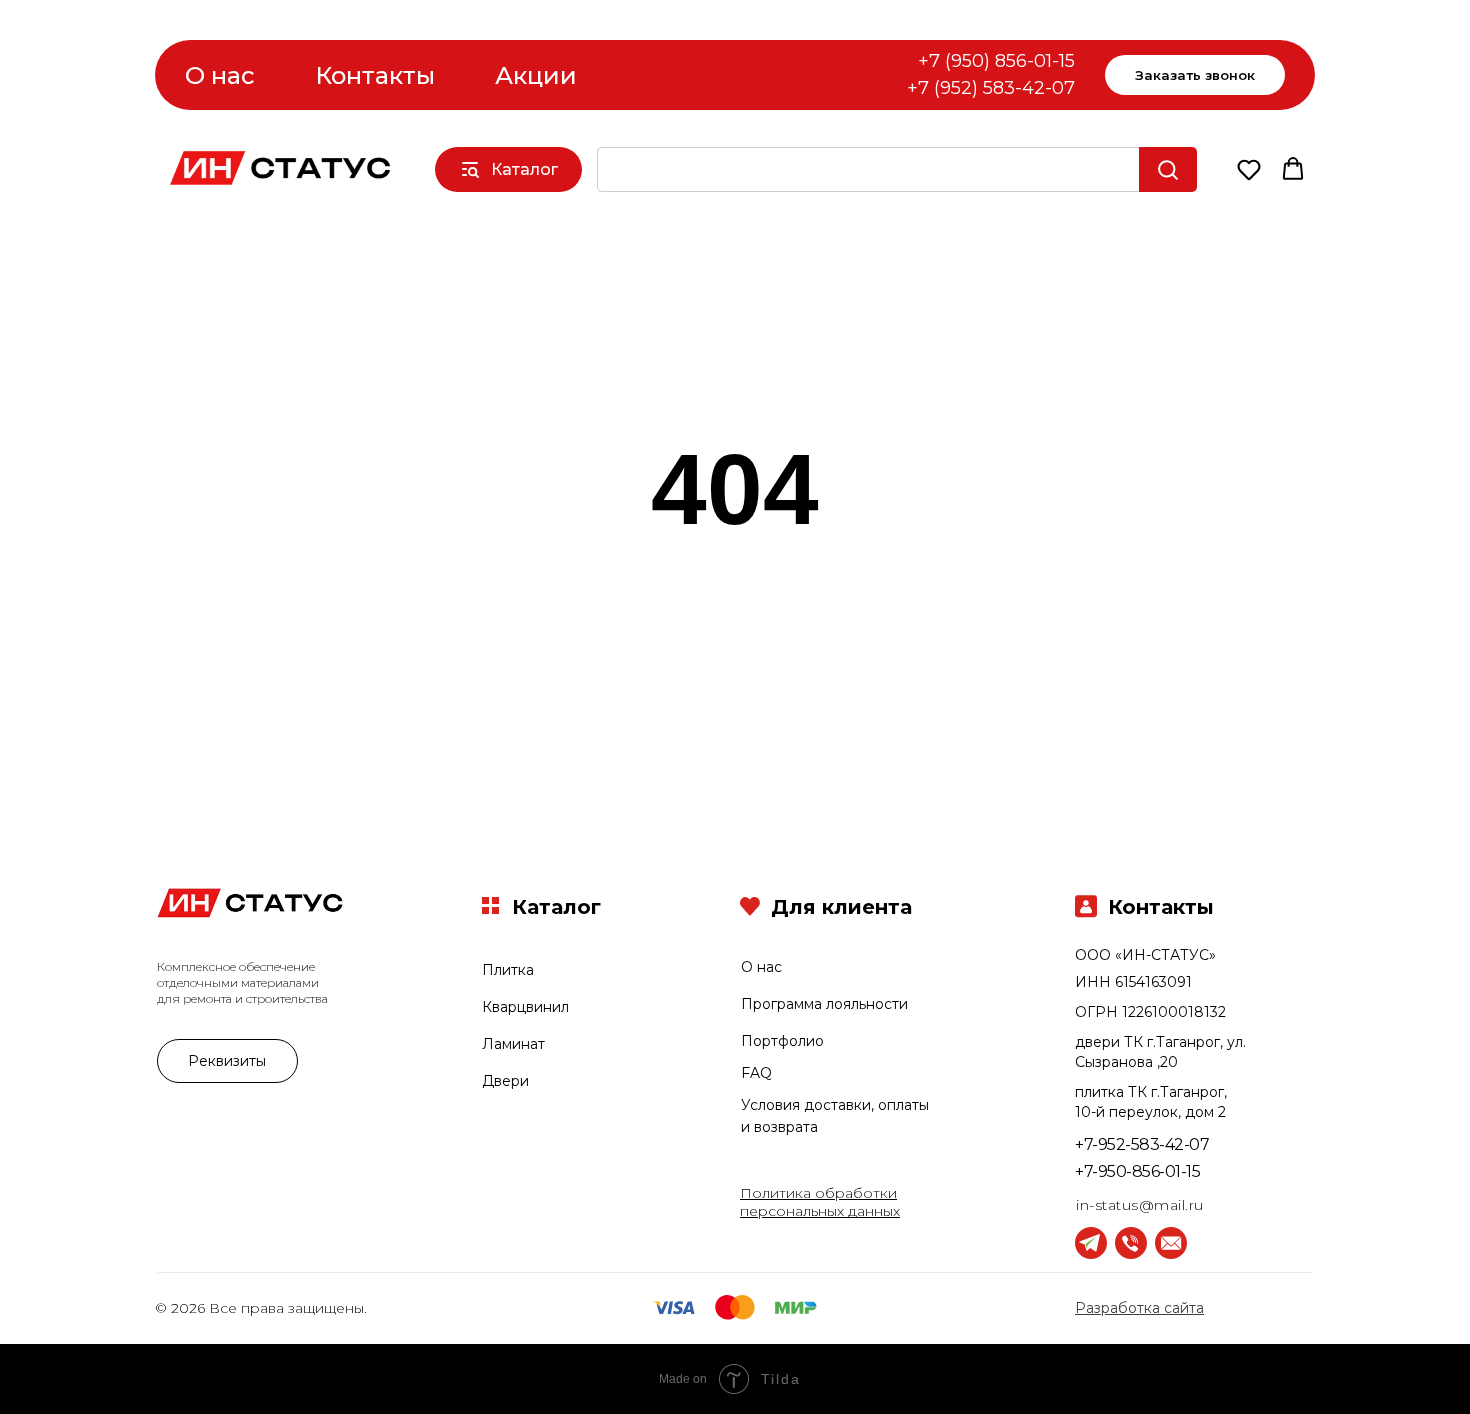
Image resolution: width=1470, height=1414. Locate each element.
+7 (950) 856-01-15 (996, 61)
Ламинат (513, 1044)
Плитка (508, 970)
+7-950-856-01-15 (1137, 1171)
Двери (505, 1081)
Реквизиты (227, 1061)
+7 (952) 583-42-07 (991, 88)
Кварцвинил (525, 1007)
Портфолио (782, 1041)
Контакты (375, 75)
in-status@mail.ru (1140, 1205)
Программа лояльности (824, 1004)
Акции (536, 75)
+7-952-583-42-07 (1142, 1144)
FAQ (756, 1073)
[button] (1249, 169)
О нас (220, 75)
